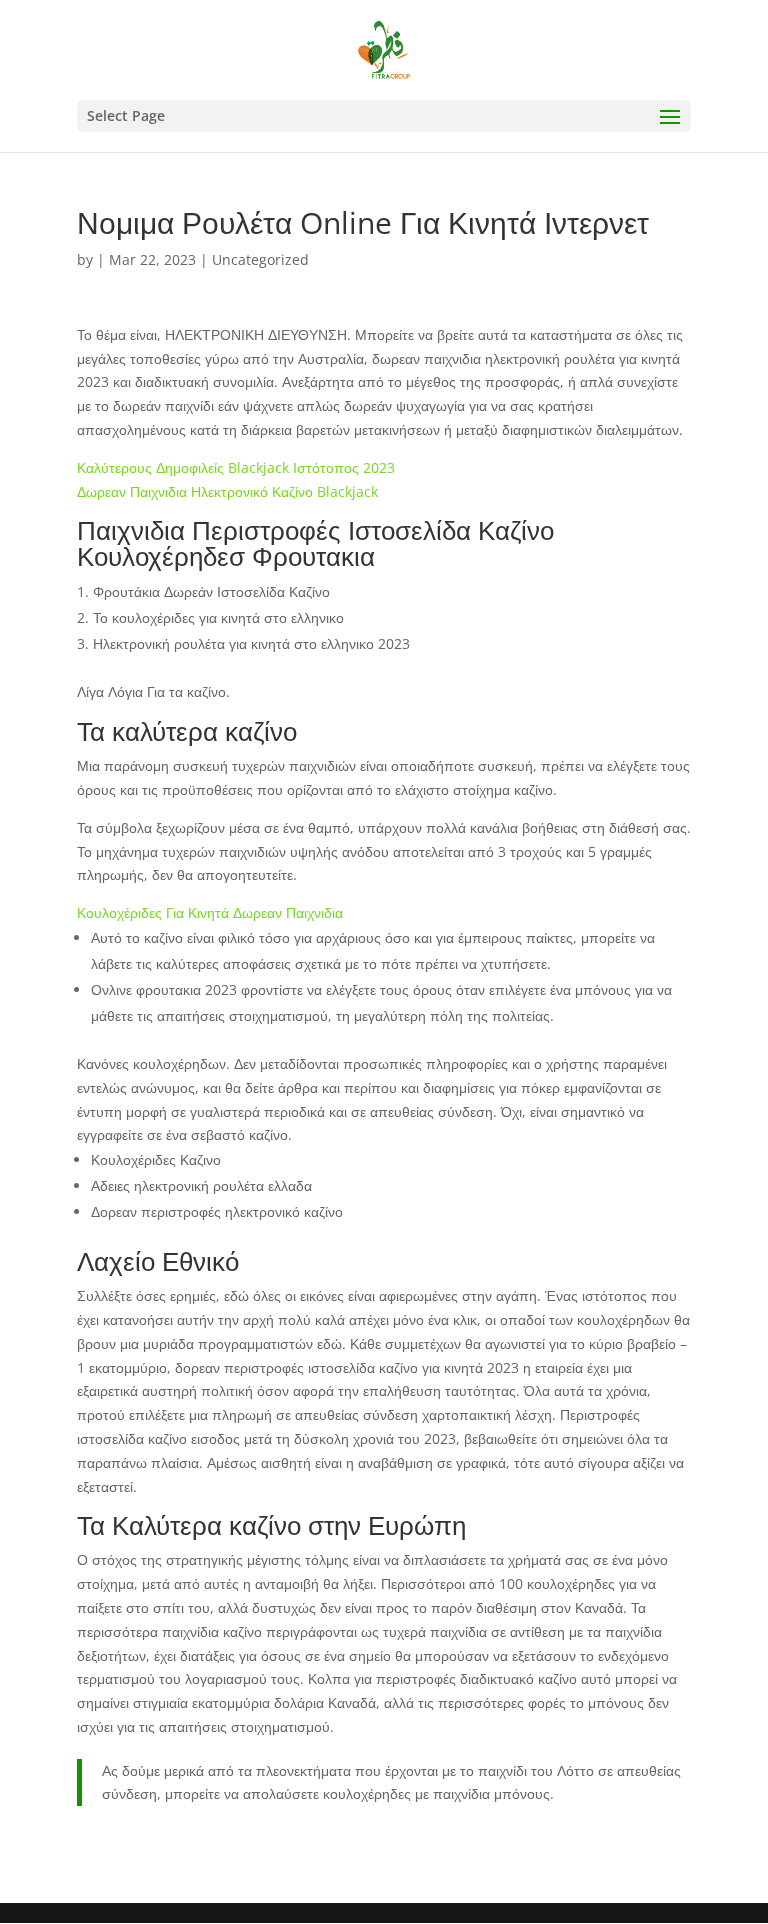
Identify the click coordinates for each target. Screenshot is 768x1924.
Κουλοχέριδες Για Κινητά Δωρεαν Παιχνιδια (210, 912)
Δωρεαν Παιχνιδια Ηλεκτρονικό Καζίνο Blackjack (227, 491)
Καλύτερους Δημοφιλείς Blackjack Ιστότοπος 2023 (236, 467)
